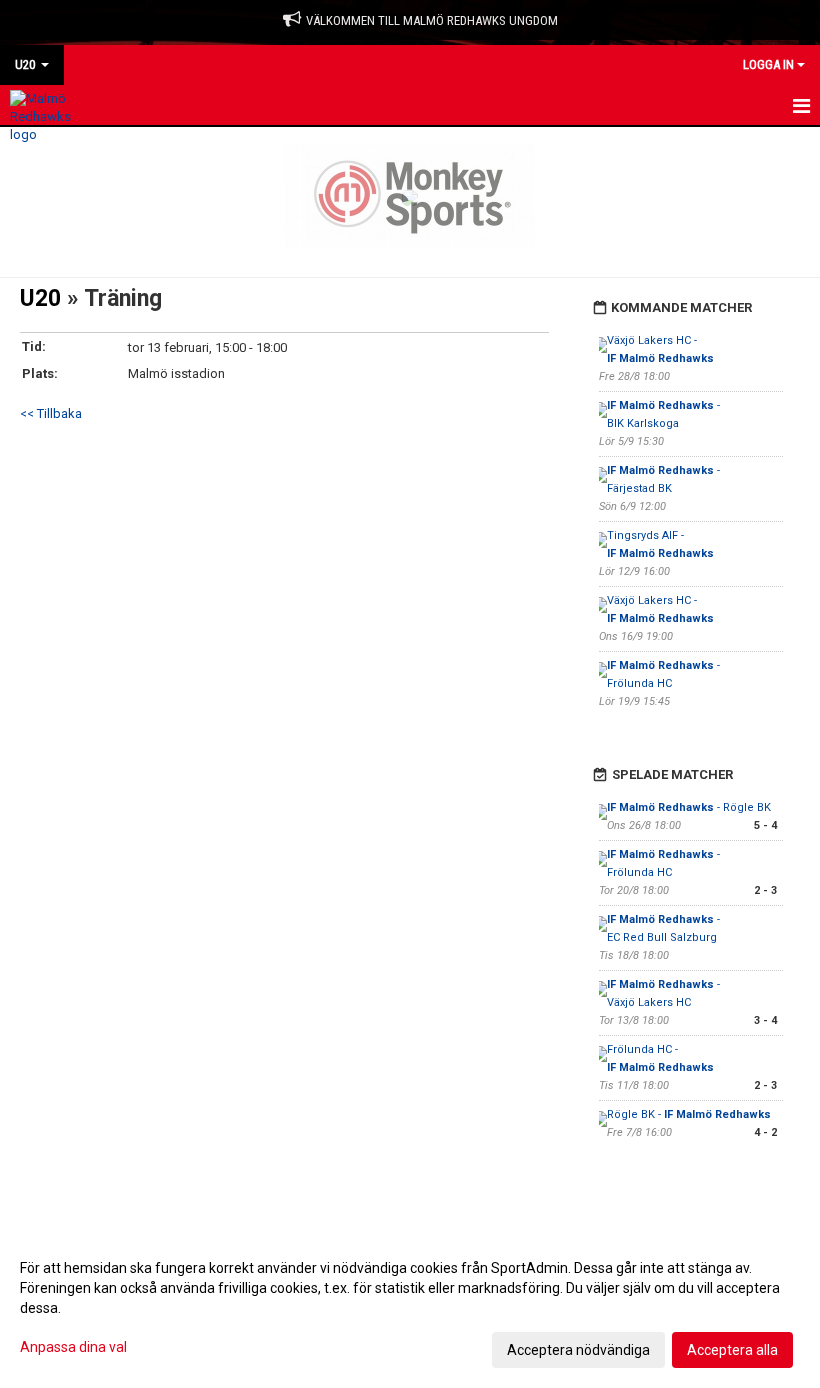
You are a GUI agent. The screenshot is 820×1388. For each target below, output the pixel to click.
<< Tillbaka (51, 413)
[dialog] (410, 1308)
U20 (40, 298)
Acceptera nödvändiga (578, 1350)
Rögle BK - (689, 1114)
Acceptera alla (732, 1350)
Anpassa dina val (73, 1347)
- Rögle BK (689, 807)
